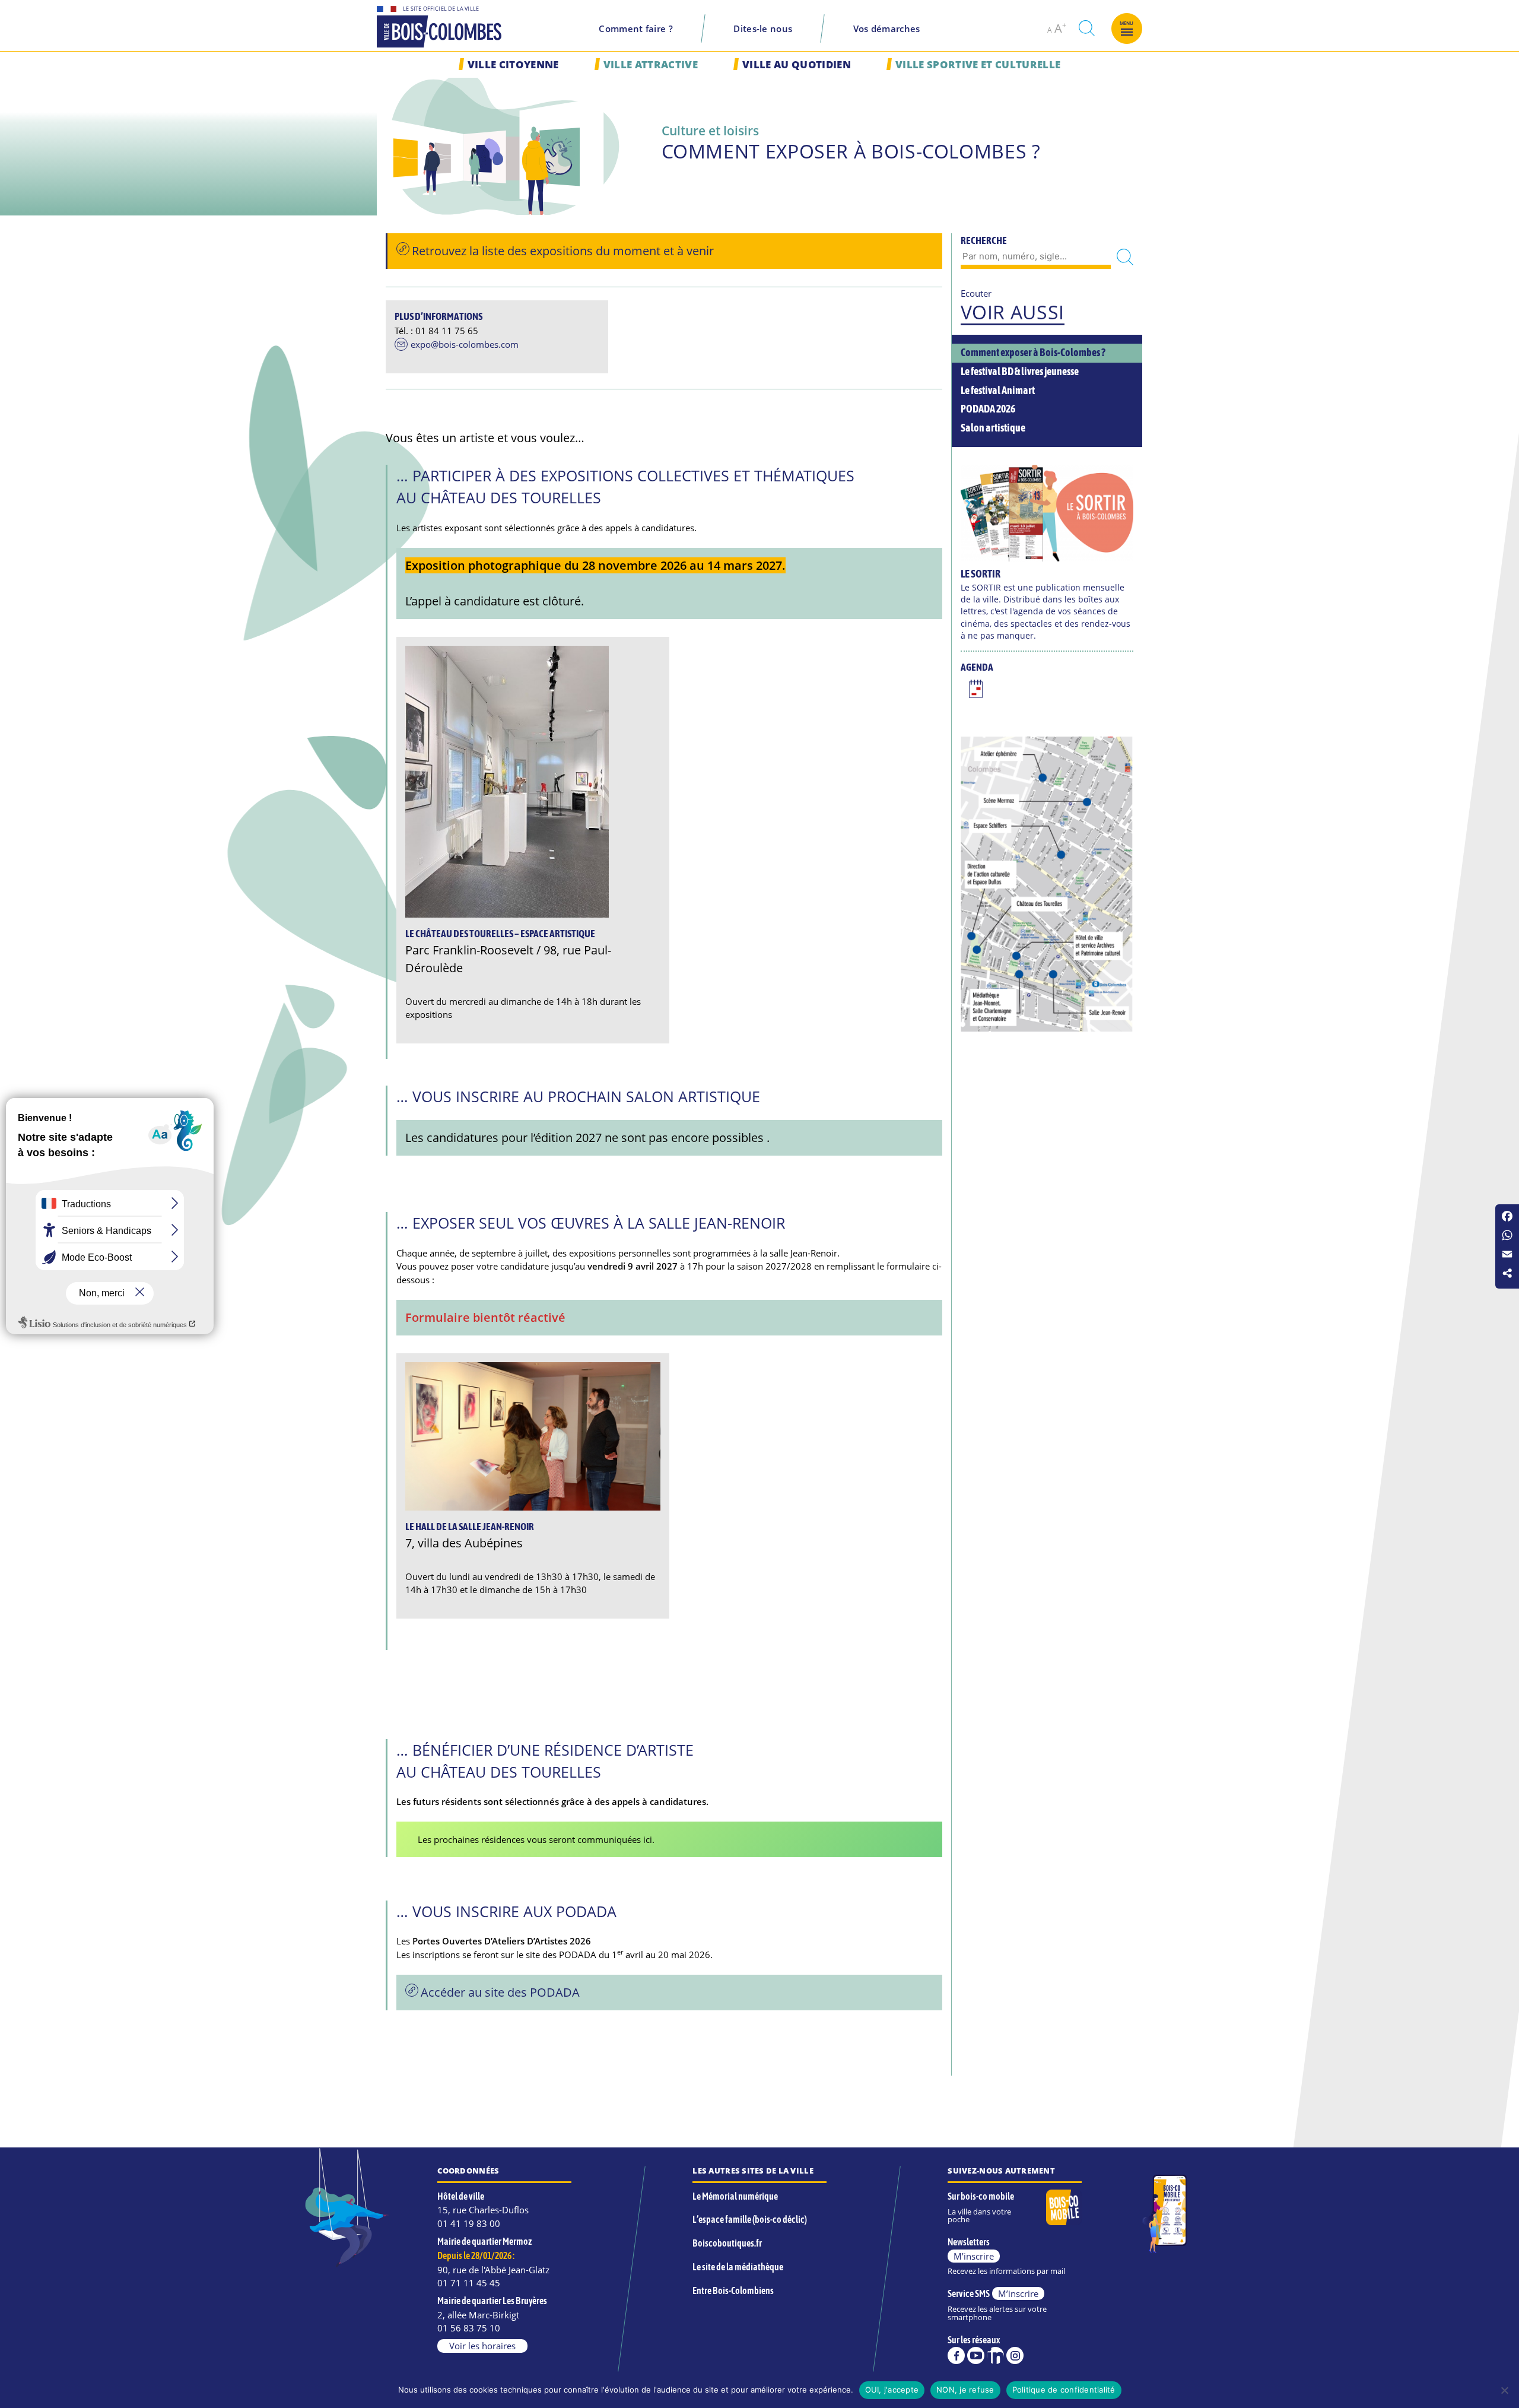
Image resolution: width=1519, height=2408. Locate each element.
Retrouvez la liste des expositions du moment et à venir (563, 251)
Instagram (1015, 2355)
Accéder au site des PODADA (500, 1992)
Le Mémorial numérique (735, 2196)
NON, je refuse (965, 2390)
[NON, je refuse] (1504, 2390)
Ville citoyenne (513, 64)
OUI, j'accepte (892, 2390)
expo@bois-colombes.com (465, 345)
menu (1127, 23)
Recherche (984, 240)
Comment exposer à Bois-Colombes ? (1033, 353)
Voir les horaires (482, 2346)
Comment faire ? (636, 28)
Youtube (976, 2355)
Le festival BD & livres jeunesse (1020, 372)
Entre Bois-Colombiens (733, 2290)
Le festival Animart (998, 391)
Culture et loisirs (710, 130)
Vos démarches (887, 28)
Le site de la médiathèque (738, 2267)
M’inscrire (974, 2256)
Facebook (956, 2355)
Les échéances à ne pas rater (976, 690)
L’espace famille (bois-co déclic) (750, 2219)
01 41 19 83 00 (469, 2223)
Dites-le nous (763, 28)
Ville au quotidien (797, 64)
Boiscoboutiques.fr (727, 2243)
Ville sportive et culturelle (978, 64)
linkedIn (995, 2355)
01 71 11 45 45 (469, 2283)
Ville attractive (651, 64)
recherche (1086, 28)
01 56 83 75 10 (469, 2328)
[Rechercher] (1125, 257)
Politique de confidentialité (1064, 2390)
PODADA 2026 (988, 409)
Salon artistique (993, 428)
